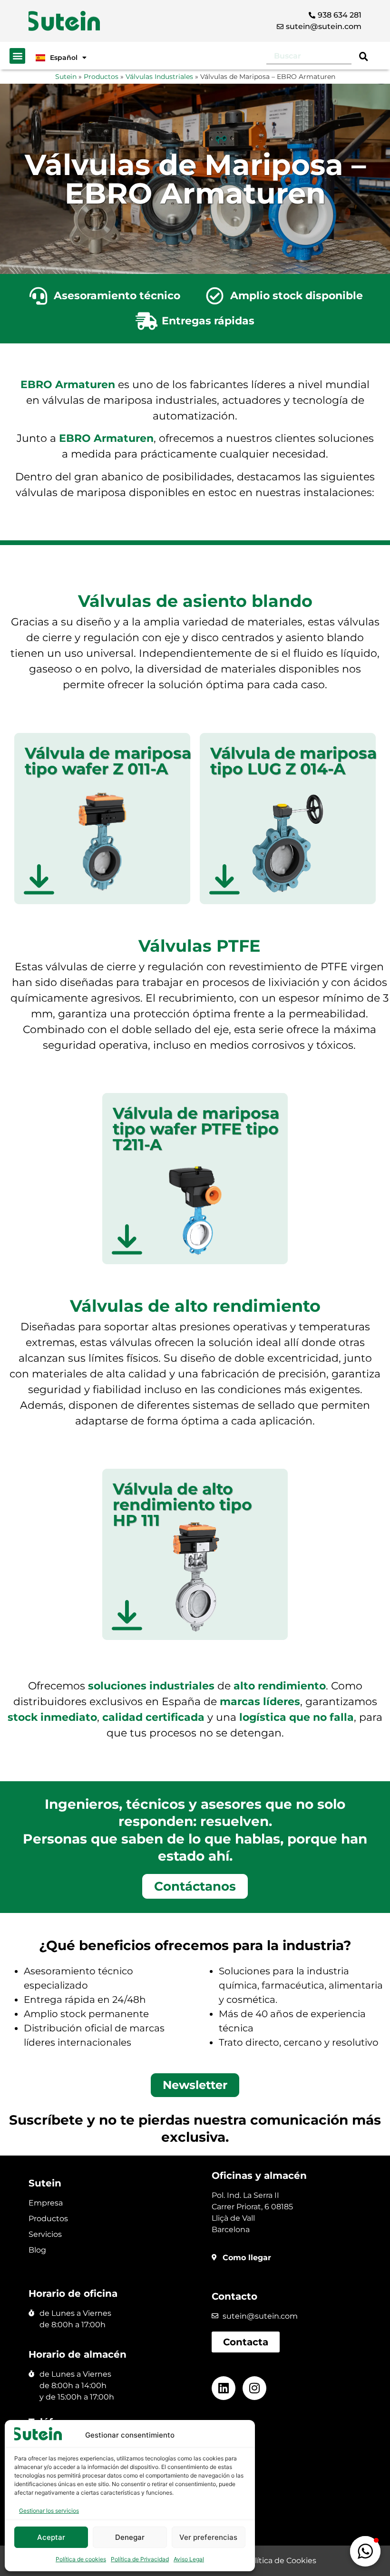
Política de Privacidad (140, 2559)
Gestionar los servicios (49, 2511)
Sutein (66, 77)
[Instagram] (254, 2388)
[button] (17, 56)
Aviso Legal (189, 2559)
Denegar (130, 2537)
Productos (101, 77)
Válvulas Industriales (159, 77)
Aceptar (51, 2537)
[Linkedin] (224, 2388)
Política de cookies (81, 2559)
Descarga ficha (102, 863)
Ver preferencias (208, 2537)
